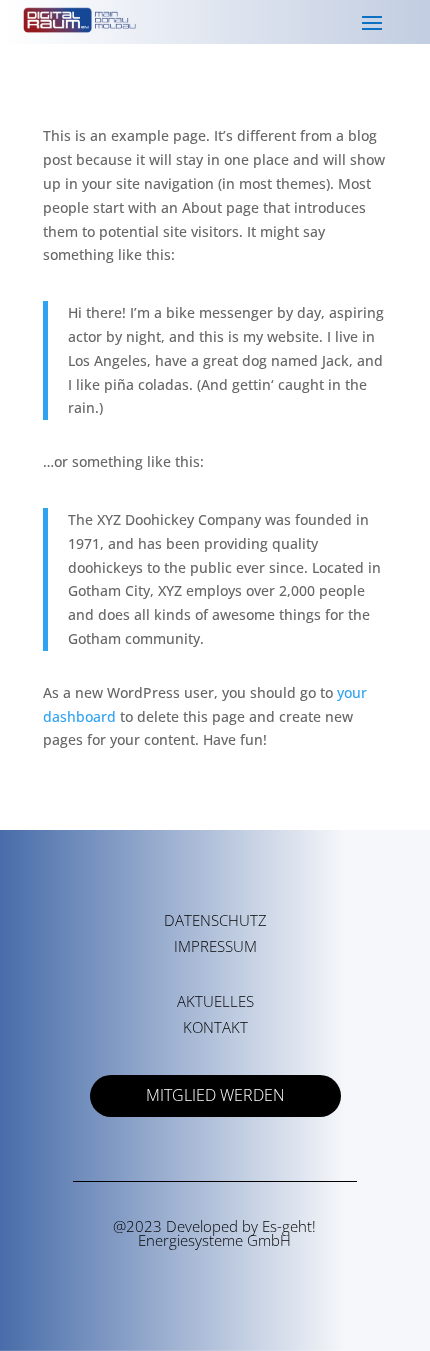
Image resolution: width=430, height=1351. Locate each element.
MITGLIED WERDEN (215, 1095)
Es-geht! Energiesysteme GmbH (227, 1233)
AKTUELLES (215, 1001)
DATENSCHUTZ (215, 920)
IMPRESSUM (215, 946)
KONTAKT (215, 1027)
